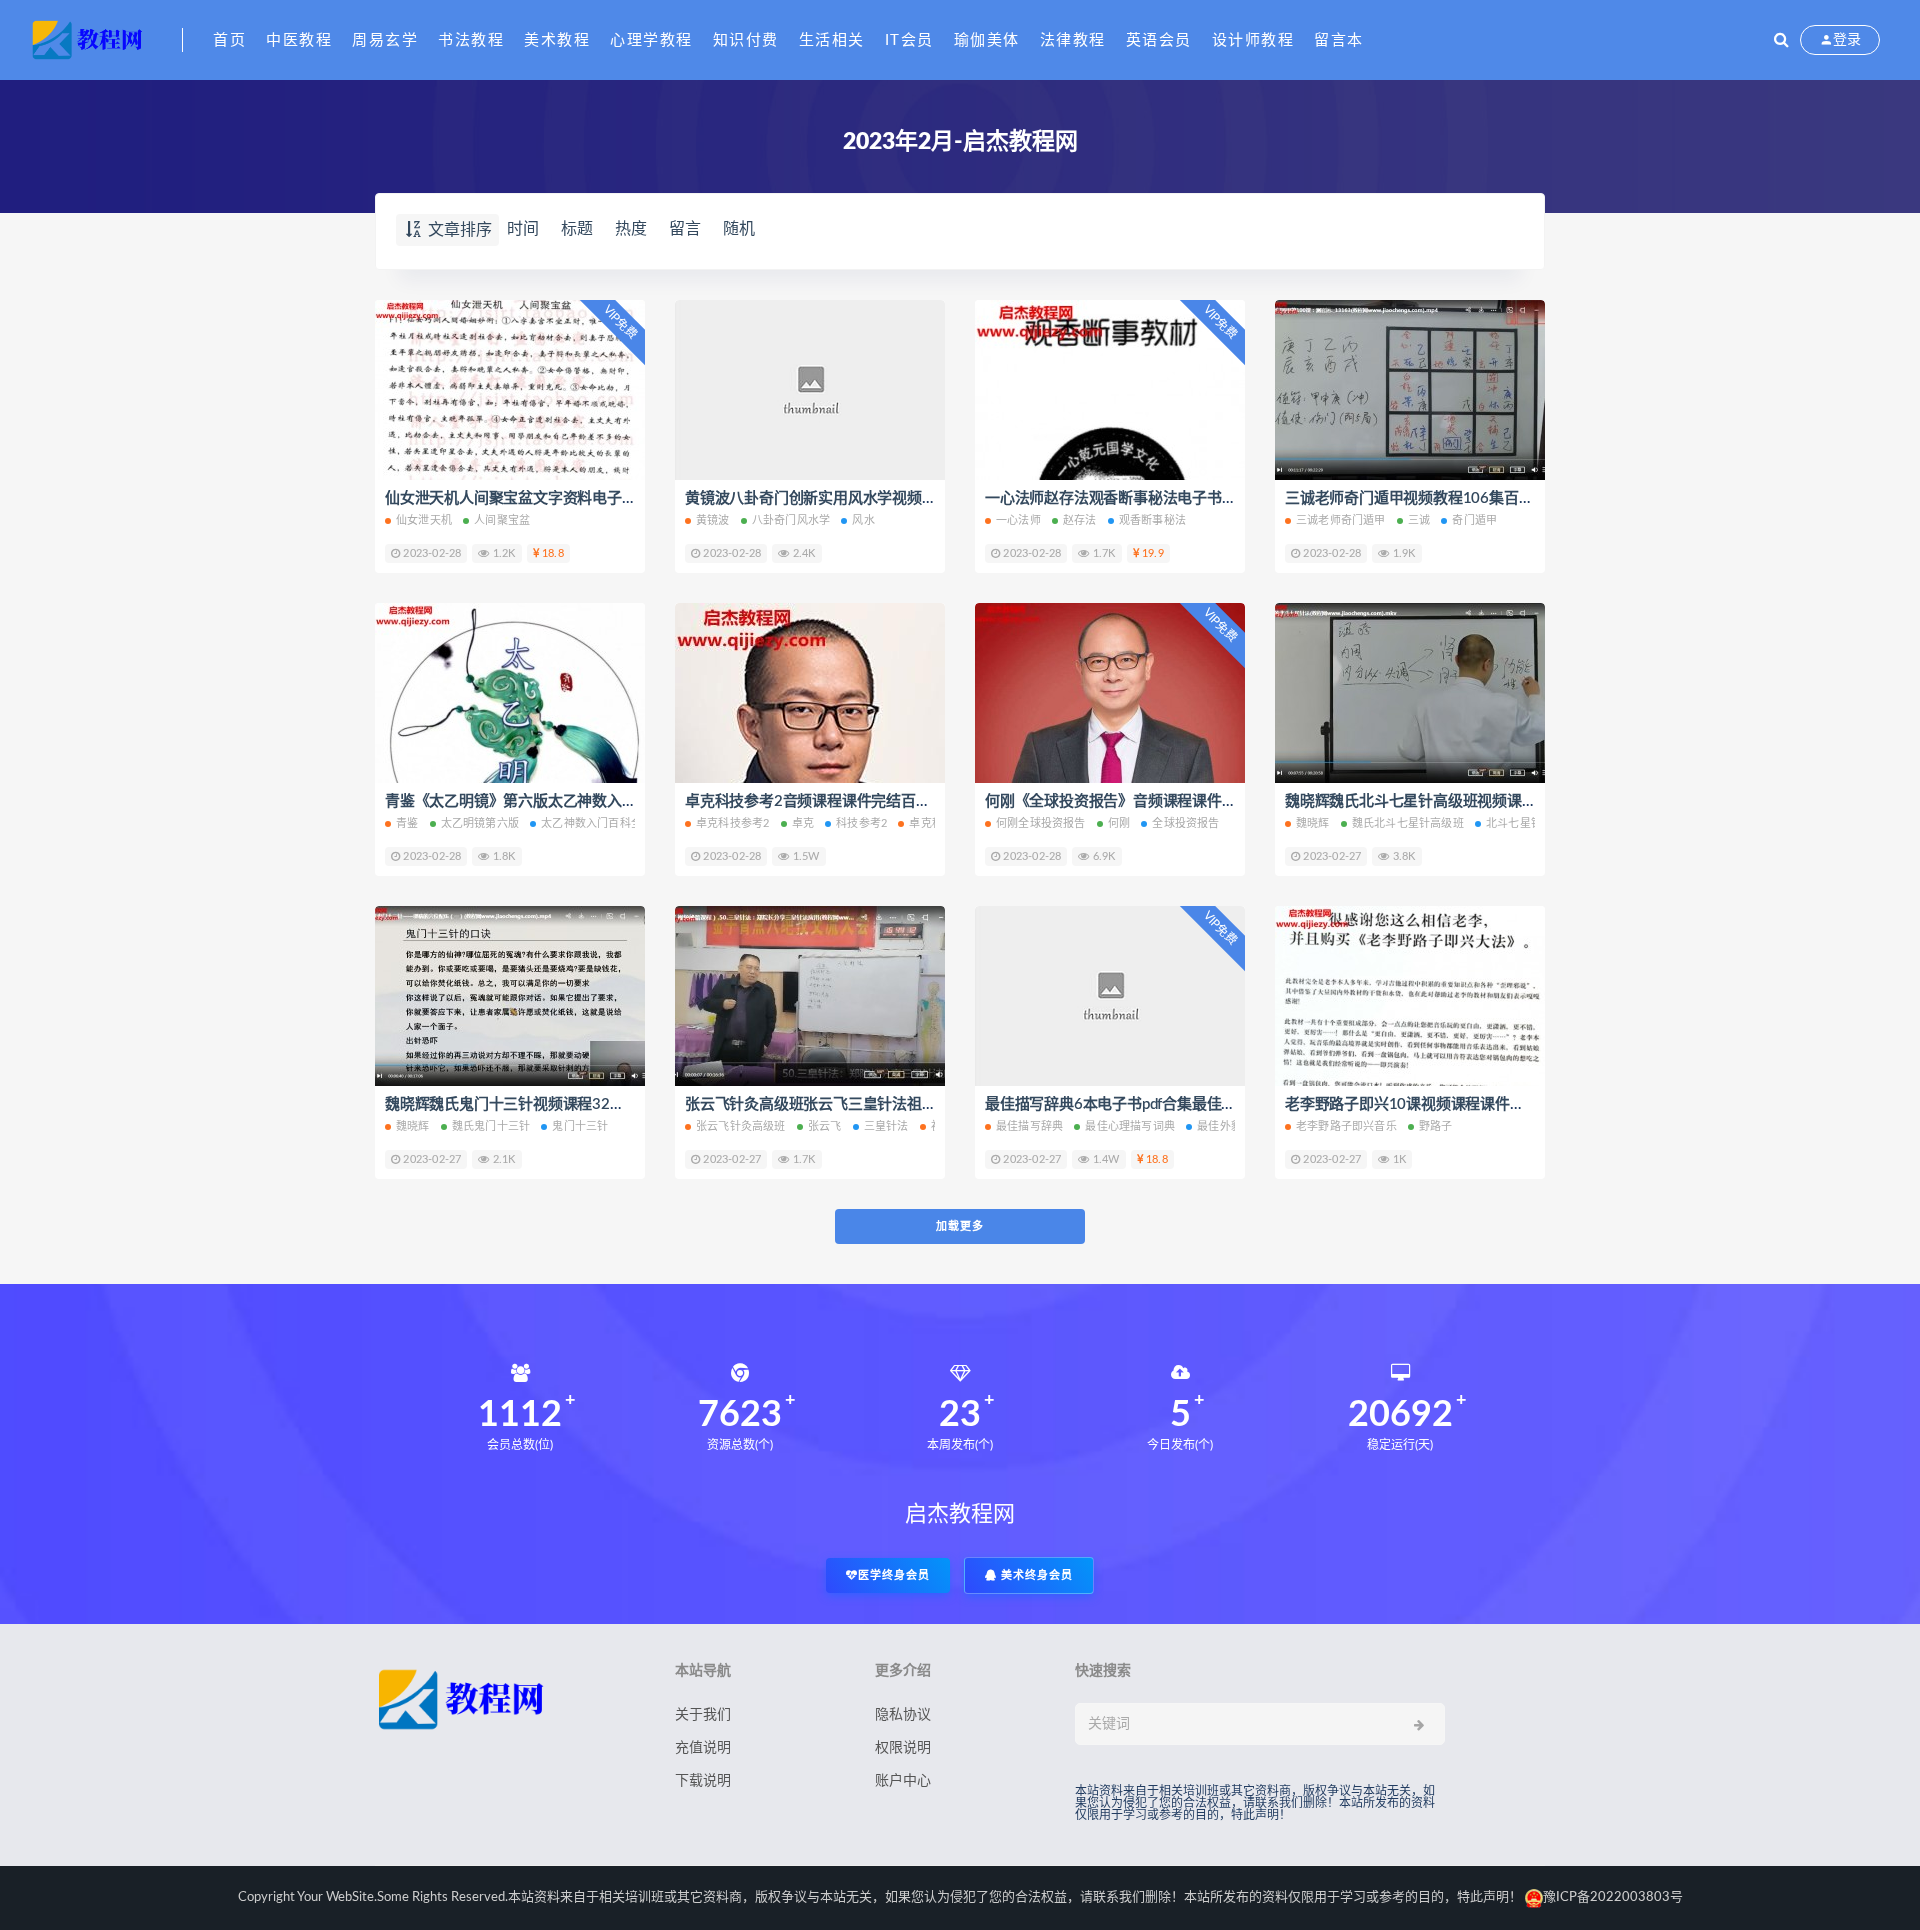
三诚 (1419, 520)
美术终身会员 (1035, 1575)
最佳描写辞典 (1029, 1126)
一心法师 (1018, 520)
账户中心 (903, 1781)
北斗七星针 (1514, 823)
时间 (523, 229)
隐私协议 (903, 1715)
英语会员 (1159, 40)
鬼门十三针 (580, 1126)
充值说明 (703, 1748)
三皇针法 (886, 1126)
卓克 (803, 823)
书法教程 (471, 40)
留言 (685, 229)
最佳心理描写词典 (1130, 1126)
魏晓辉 (1313, 823)
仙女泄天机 (424, 520)
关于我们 (703, 1715)
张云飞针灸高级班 (741, 1126)
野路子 (1436, 1126)
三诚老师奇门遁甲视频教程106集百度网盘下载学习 (1453, 498)
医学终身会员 (894, 1575)
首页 (229, 40)
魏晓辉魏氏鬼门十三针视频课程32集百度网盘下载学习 (564, 1104)
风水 (863, 520)
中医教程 (299, 40)
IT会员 (909, 40)
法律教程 (1073, 40)
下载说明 (703, 1781)
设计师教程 (1253, 40)
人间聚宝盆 (502, 520)
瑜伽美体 (987, 40)
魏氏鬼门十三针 (491, 1126)
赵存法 (1080, 520)
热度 (631, 229)
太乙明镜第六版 (480, 823)
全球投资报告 (1185, 823)
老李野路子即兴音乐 (1346, 1126)
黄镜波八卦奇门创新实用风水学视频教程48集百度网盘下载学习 (893, 498)
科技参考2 (861, 823)
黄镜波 (713, 520)
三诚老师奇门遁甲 (1341, 520)
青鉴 (407, 823)
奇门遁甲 (1474, 520)
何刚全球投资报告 (1041, 823)
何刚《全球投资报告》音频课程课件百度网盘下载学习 (1162, 801)
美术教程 (557, 40)
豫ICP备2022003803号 (1613, 1897)
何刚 (1119, 823)
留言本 (1339, 40)
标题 (577, 229)
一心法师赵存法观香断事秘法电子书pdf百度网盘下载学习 (1173, 498)
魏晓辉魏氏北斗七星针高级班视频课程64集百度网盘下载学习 (1486, 801)
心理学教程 (651, 40)
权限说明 (903, 1748)
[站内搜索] (1781, 40)
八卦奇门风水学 (791, 520)
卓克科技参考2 (732, 823)
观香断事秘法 (1152, 520)
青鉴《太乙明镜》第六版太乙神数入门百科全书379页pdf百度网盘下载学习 (630, 801)
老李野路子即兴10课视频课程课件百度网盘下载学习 (1456, 1104)
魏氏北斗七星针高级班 (1408, 823)
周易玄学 (385, 40)
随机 (739, 229)
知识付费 (746, 40)
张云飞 (825, 1126)
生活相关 (832, 40)
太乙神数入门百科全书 (597, 823)
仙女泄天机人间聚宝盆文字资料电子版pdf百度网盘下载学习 (580, 498)
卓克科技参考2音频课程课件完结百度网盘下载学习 (852, 801)
